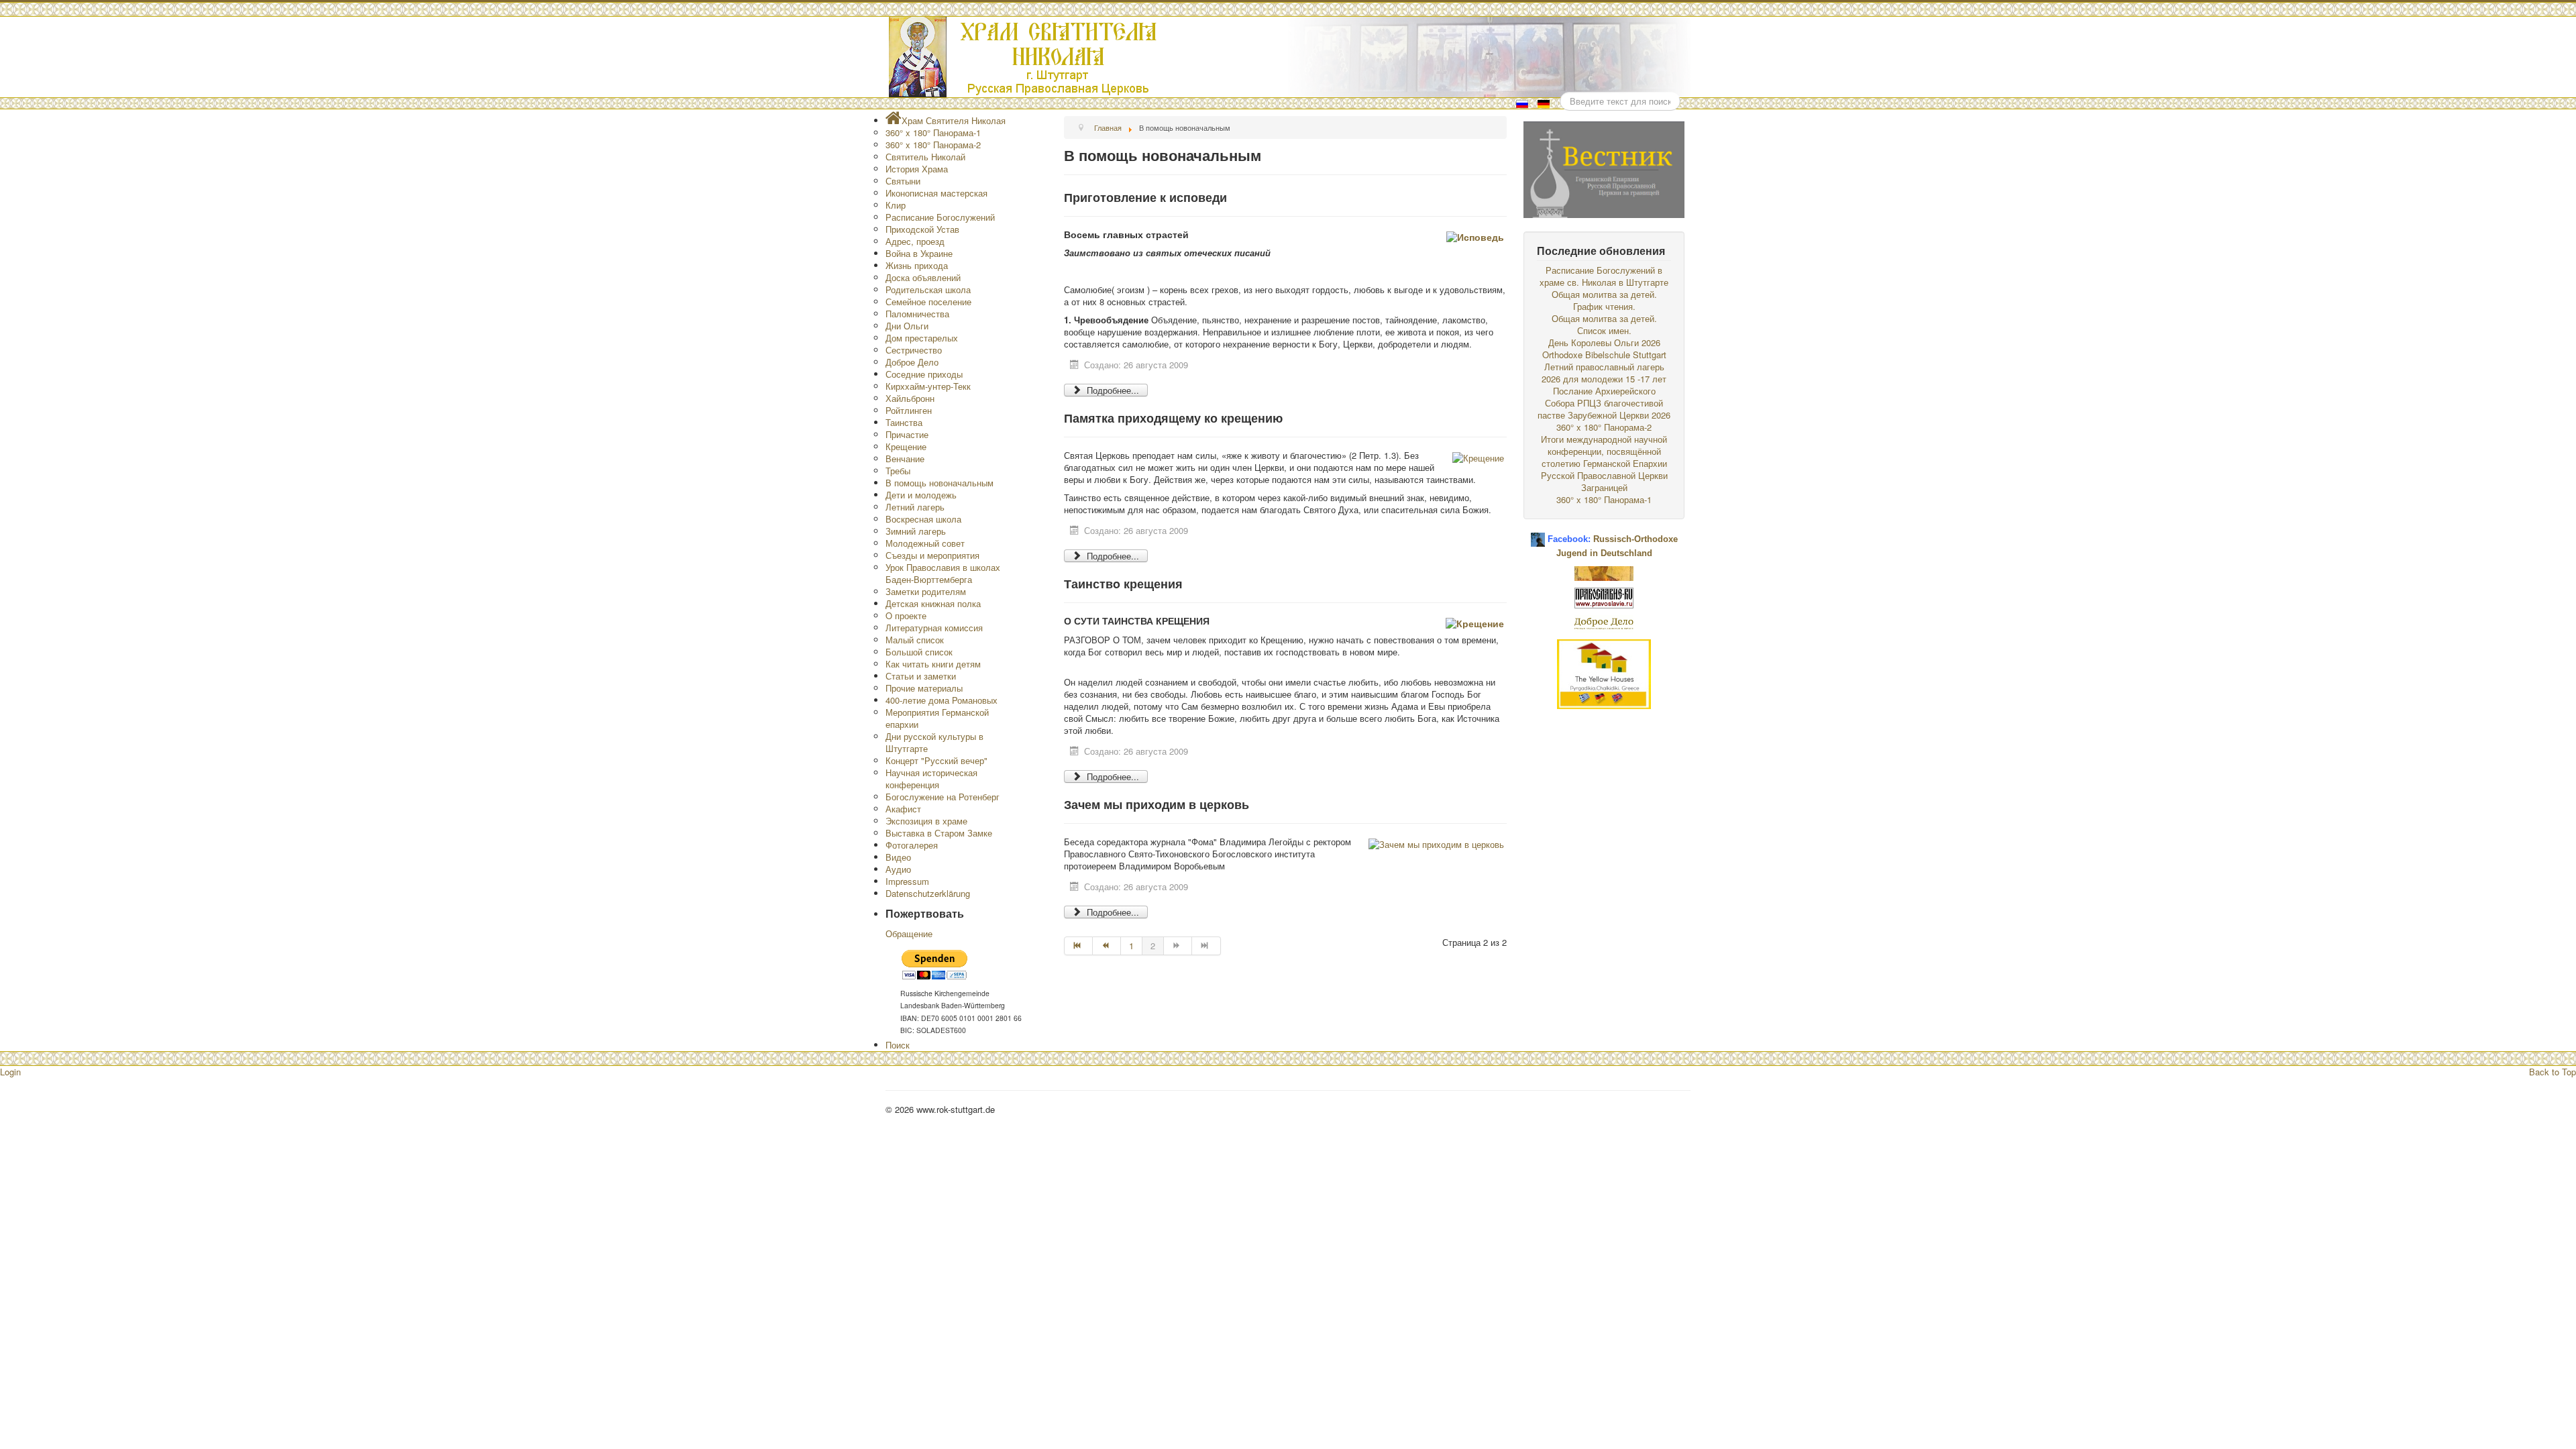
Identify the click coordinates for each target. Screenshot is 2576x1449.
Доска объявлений (923, 277)
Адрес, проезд (915, 241)
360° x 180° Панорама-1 (933, 132)
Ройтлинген (909, 410)
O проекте (906, 615)
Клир (896, 205)
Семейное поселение (928, 302)
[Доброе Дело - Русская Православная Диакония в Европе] (1604, 622)
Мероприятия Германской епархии (937, 718)
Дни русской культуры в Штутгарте (934, 742)
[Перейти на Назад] (1107, 946)
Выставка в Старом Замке (939, 833)
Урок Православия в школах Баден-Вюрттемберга (943, 573)
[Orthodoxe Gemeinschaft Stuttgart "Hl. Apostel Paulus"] (1604, 572)
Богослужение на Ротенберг (943, 797)
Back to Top (2553, 1072)
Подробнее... (1112, 390)
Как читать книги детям (933, 664)
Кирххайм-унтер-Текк (928, 386)
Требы (898, 471)
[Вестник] (1604, 168)
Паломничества (917, 314)
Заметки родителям (926, 591)
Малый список (915, 640)
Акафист (903, 809)
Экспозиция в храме (926, 821)
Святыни (903, 181)
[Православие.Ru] (1604, 597)
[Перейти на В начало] (1078, 946)
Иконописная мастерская (936, 193)
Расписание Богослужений (940, 217)
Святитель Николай (925, 157)
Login (10, 1072)
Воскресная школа (923, 519)
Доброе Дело (912, 362)
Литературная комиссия (934, 628)
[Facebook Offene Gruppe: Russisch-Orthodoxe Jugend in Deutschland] (1538, 534)
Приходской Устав (922, 229)
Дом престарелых (922, 338)
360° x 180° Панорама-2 (933, 145)
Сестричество (914, 350)
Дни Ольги (907, 326)
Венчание (905, 459)
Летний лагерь (915, 507)
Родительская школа (928, 289)
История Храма (917, 169)
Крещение (906, 446)
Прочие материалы (924, 688)
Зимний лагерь (916, 531)
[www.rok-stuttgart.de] (1290, 57)
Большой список (919, 652)
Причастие (907, 434)
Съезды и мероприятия (932, 555)
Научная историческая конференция (931, 779)
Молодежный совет (925, 543)
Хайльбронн (910, 398)
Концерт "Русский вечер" (936, 760)
